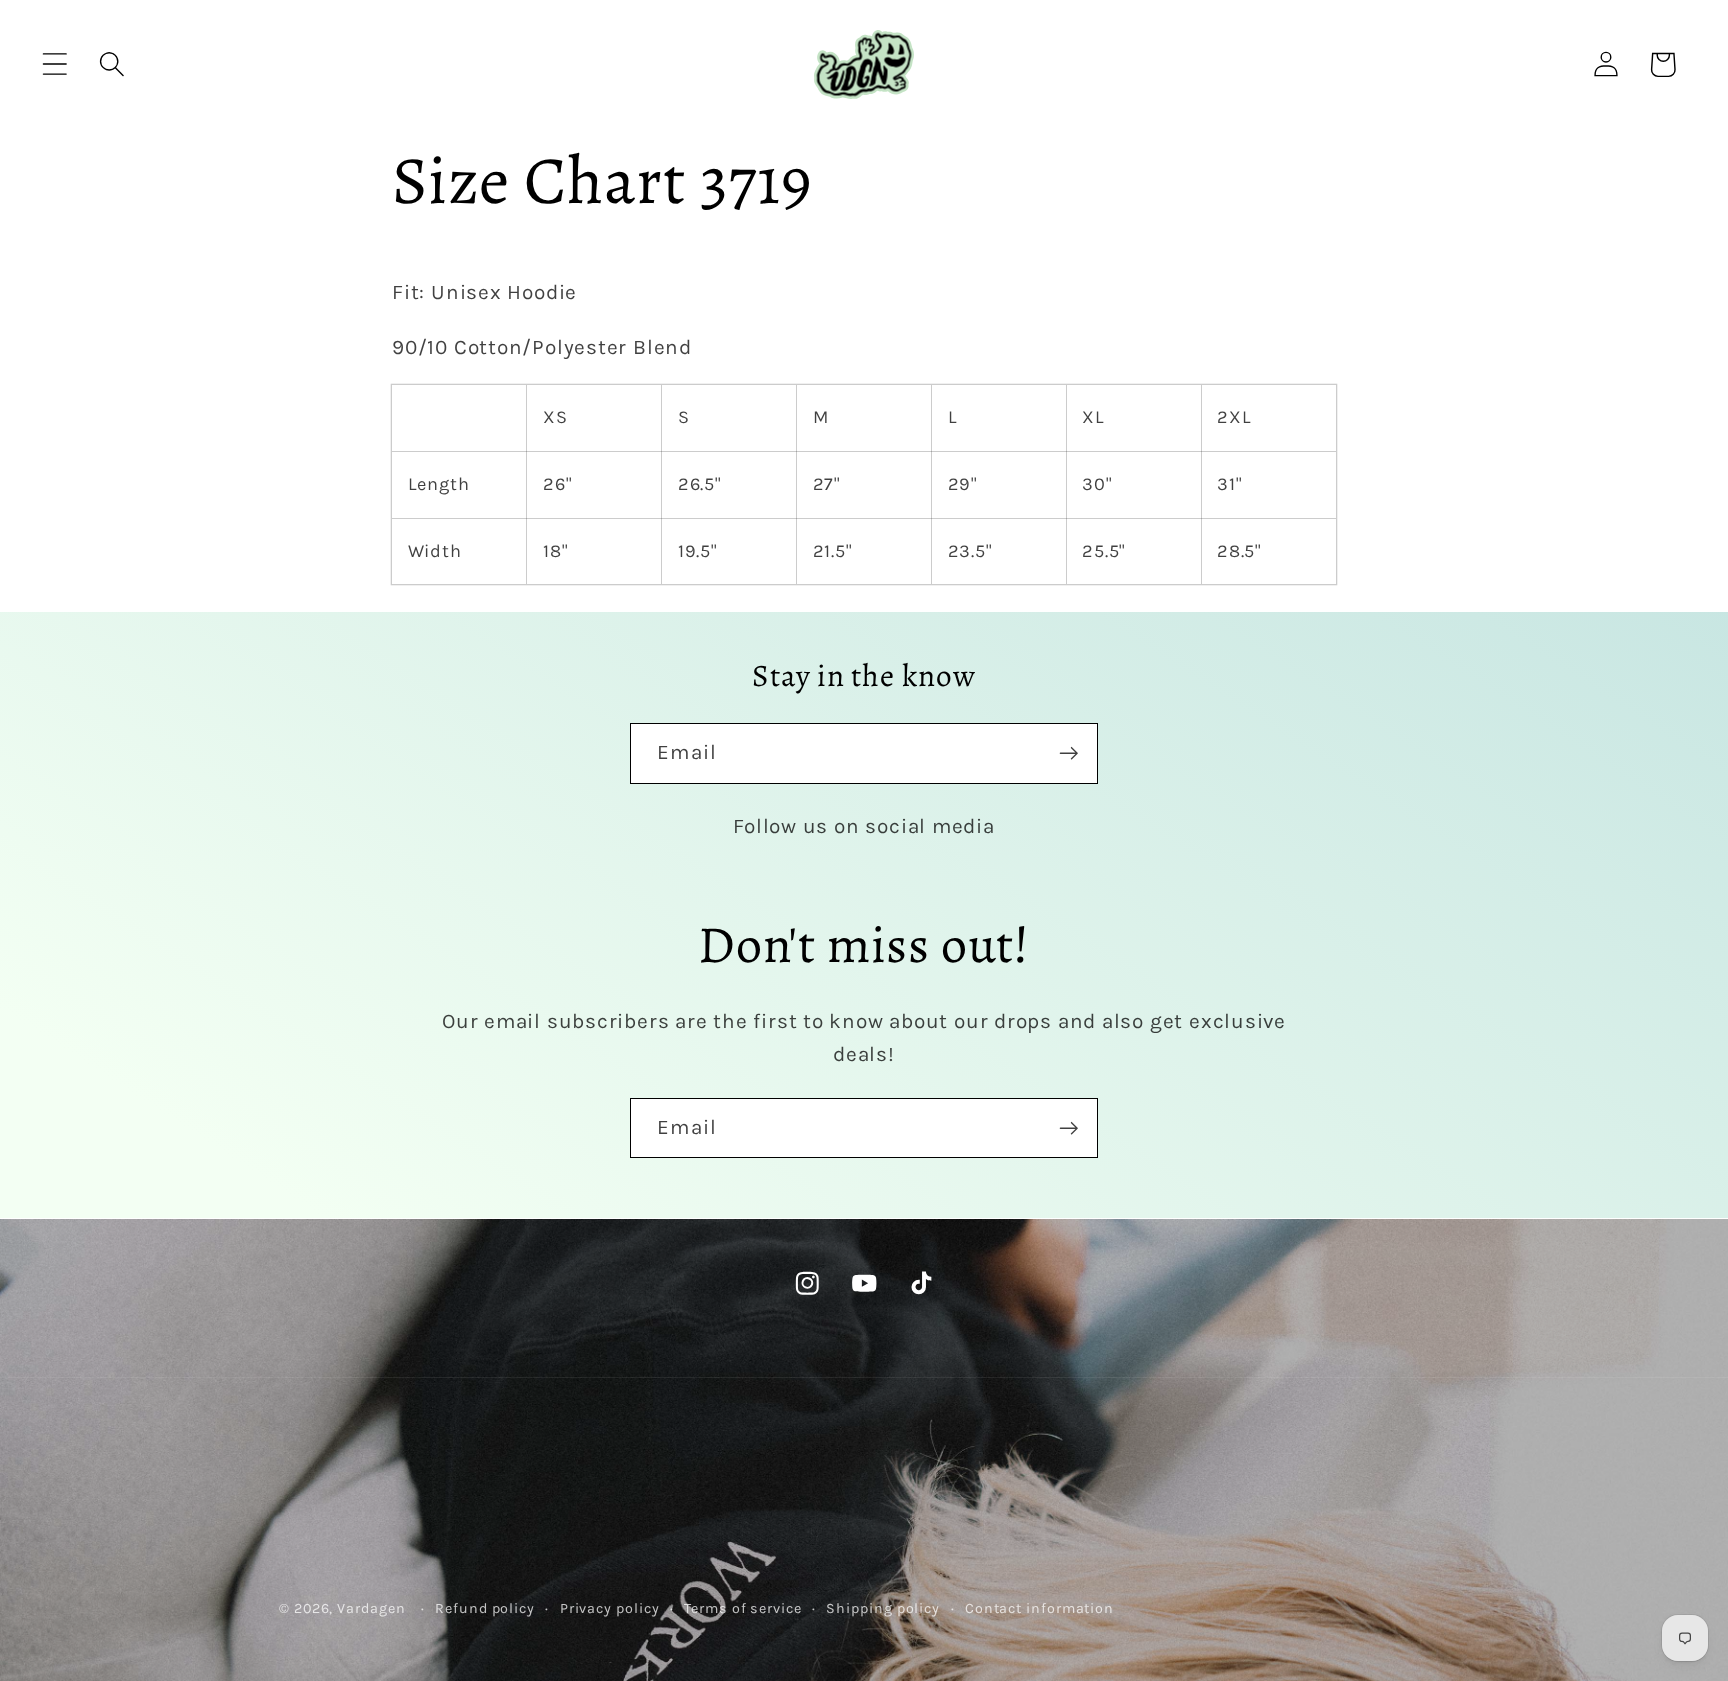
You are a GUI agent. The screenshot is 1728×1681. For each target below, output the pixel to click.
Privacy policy (610, 1608)
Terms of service (743, 1608)
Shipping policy (883, 1608)
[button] (54, 64)
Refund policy (485, 1608)
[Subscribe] (1068, 753)
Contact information (1039, 1608)
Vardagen (371, 1608)
